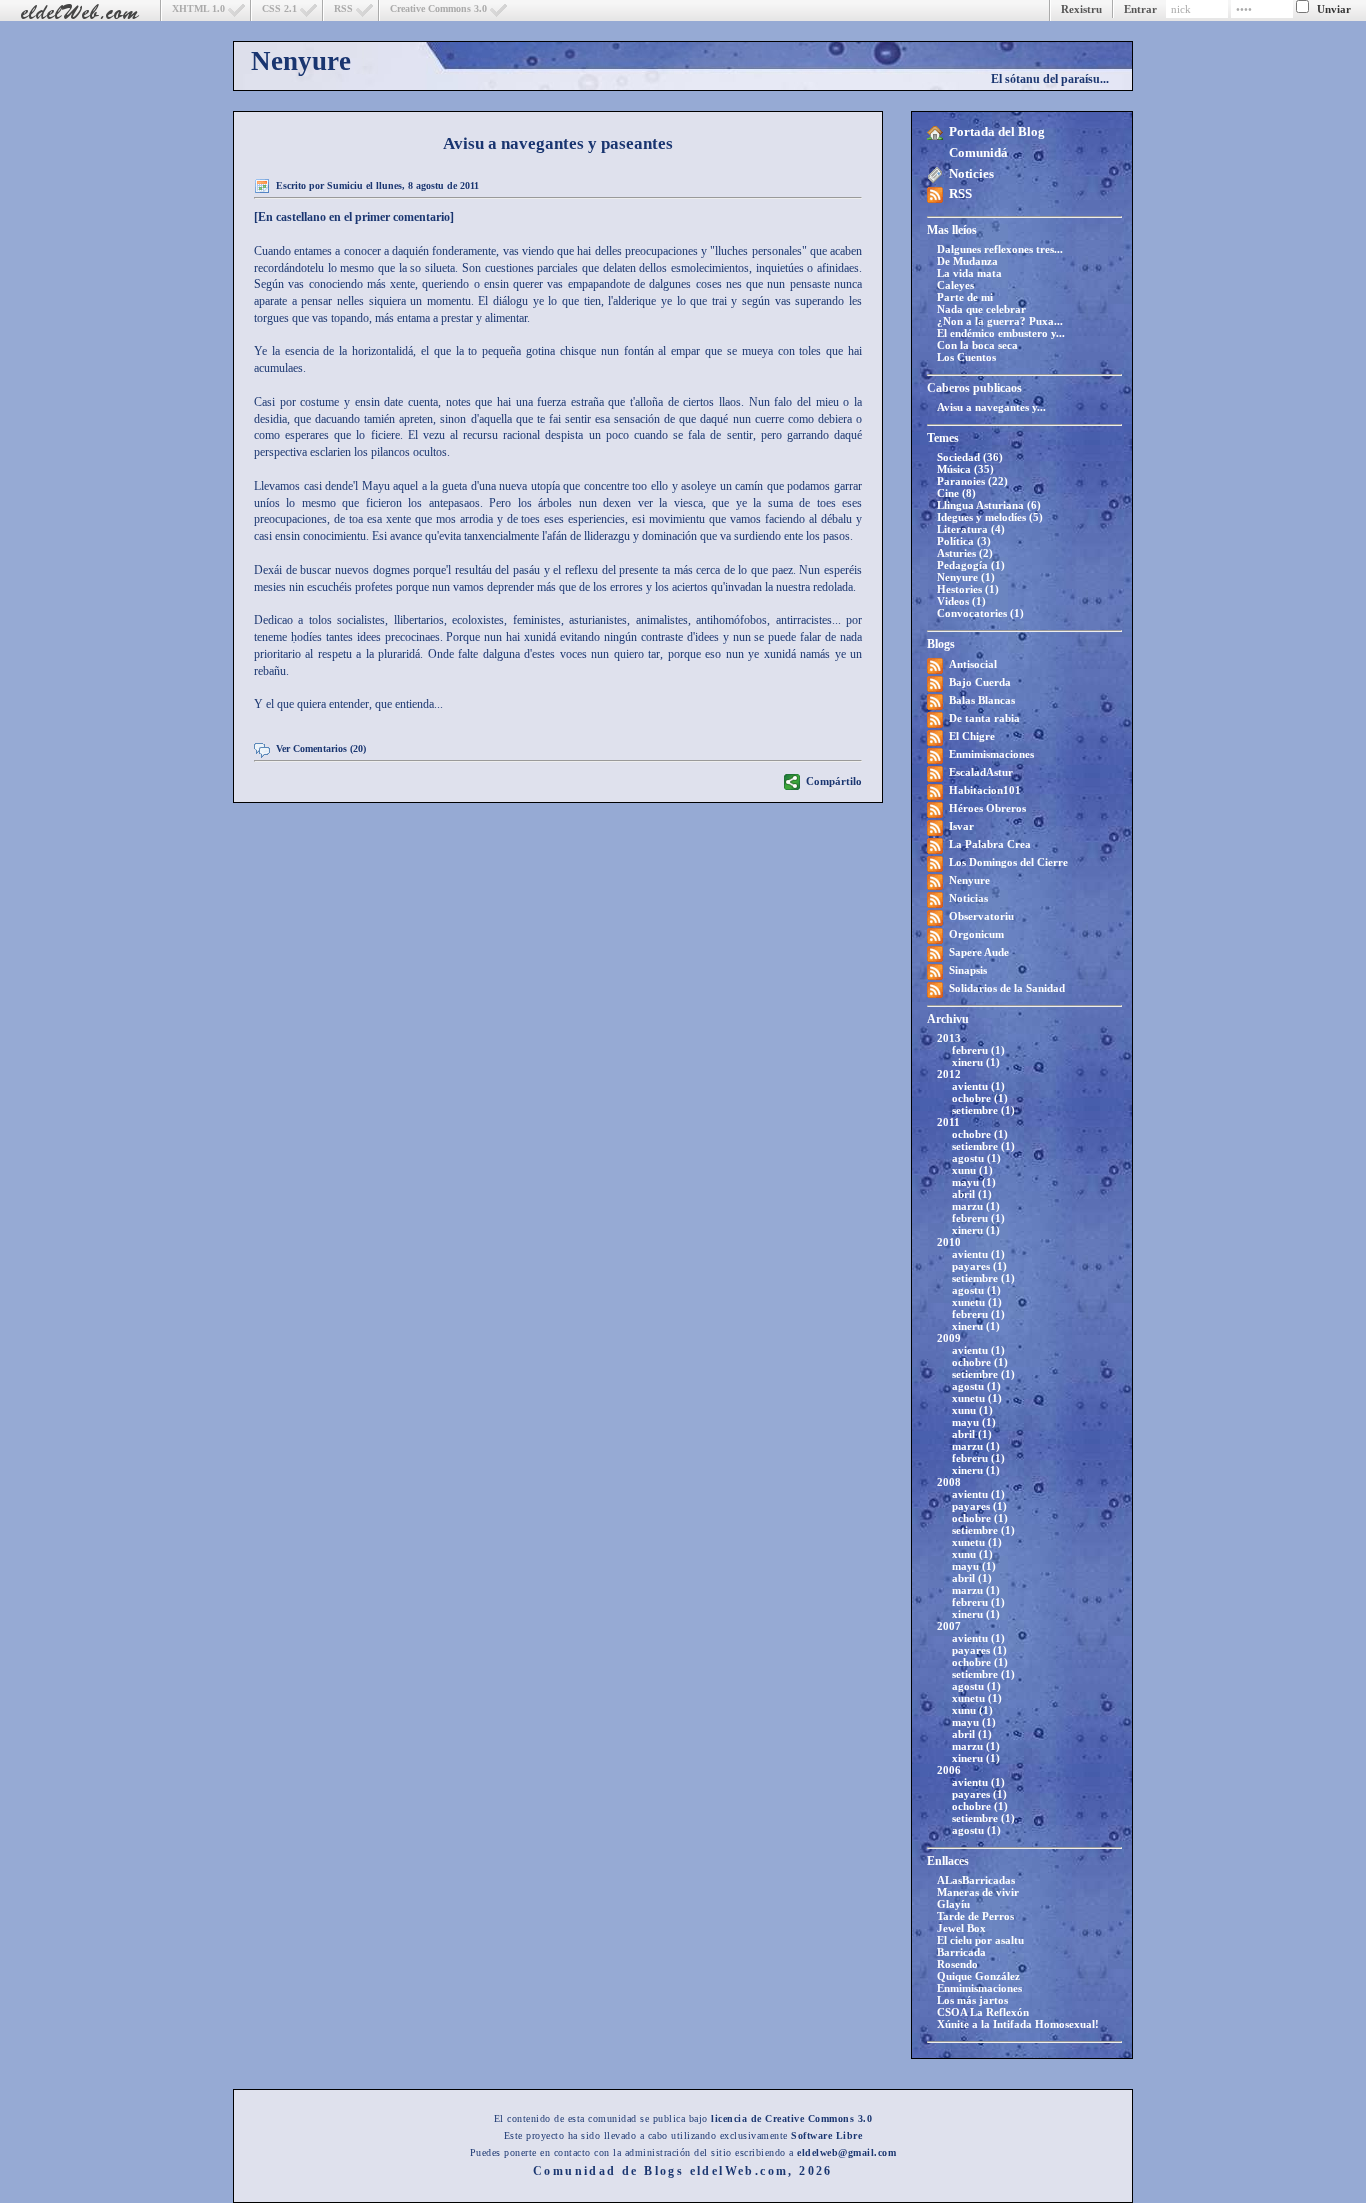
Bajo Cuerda (980, 682)
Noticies (971, 173)
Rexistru (1081, 9)
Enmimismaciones (991, 754)
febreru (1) (978, 1050)
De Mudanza (967, 261)
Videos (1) (961, 601)
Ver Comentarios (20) (321, 748)
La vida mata (969, 273)
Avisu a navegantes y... (991, 407)
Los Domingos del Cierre (1008, 862)
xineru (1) (976, 1062)
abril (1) (972, 1194)
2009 (949, 1338)
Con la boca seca (977, 345)
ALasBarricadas (976, 1880)
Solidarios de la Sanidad (1007, 988)
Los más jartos (972, 2000)
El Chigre (972, 736)
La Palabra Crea (990, 844)
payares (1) (979, 1266)
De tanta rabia (984, 718)
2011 (948, 1122)
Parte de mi (965, 297)
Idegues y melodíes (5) (990, 517)
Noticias (968, 898)
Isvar (961, 826)
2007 (949, 1626)
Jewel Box (961, 1928)
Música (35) (965, 469)
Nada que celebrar (981, 309)
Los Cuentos (966, 357)
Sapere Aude (979, 952)
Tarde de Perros (975, 1916)
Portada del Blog (997, 131)
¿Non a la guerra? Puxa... (1000, 321)
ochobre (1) (980, 1098)
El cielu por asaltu (980, 1940)
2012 (949, 1074)
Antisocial (973, 664)
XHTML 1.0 (198, 8)
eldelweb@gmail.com (846, 2152)
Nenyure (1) (966, 577)
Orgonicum (976, 934)
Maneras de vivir (978, 1892)
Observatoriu (981, 916)
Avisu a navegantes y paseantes (558, 143)
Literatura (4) (971, 529)
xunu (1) (972, 1170)
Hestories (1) (968, 589)
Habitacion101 (985, 790)
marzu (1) (976, 1206)
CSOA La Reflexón (983, 2012)
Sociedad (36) (970, 457)
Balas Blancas (982, 700)
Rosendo (957, 1964)
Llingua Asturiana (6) (989, 505)
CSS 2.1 (279, 8)
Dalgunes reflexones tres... (1000, 249)
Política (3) (964, 541)
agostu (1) (976, 1158)
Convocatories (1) (980, 613)
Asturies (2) (965, 553)
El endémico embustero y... (1001, 333)
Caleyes (955, 285)
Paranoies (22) (972, 481)
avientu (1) (978, 1086)
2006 (949, 1770)
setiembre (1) (983, 1110)
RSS (343, 8)
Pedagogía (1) (971, 565)
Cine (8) (956, 493)
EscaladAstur (981, 772)
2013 (949, 1038)
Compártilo (834, 781)
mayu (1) (974, 1182)
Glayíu (953, 1904)
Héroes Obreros (987, 808)
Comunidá (978, 152)
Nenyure (301, 61)
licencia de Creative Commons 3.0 (791, 2118)
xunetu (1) (977, 1302)
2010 (949, 1242)
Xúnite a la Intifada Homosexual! (1018, 2024)
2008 (949, 1482)
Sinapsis (968, 970)
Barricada (961, 1952)
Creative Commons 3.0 (438, 8)
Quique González (978, 1976)
